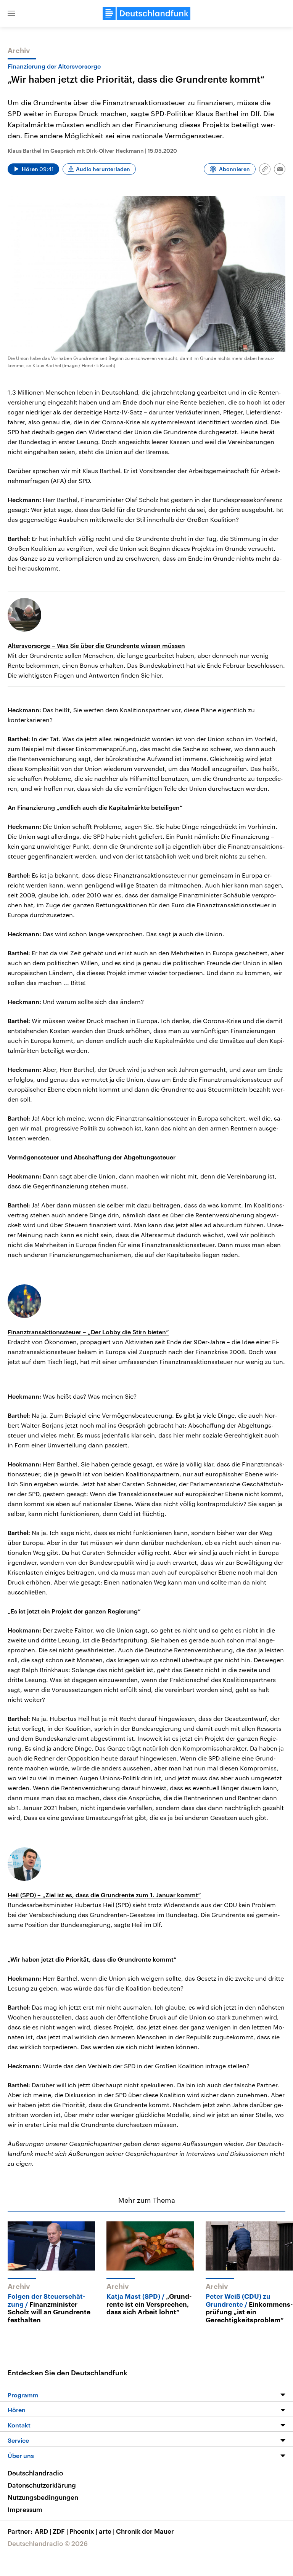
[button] (11, 13)
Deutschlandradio (35, 2473)
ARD (43, 2531)
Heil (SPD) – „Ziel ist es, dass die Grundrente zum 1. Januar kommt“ (104, 1895)
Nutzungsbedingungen (43, 2497)
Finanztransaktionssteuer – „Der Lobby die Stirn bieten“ (88, 1332)
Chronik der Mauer (145, 2531)
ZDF (60, 2531)
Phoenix (83, 2531)
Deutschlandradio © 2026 (48, 2543)
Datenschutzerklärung (42, 2485)
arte (107, 2531)
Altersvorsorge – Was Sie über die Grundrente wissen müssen (96, 645)
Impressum (25, 2509)
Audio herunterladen (103, 169)
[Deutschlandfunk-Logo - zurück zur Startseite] (146, 13)
